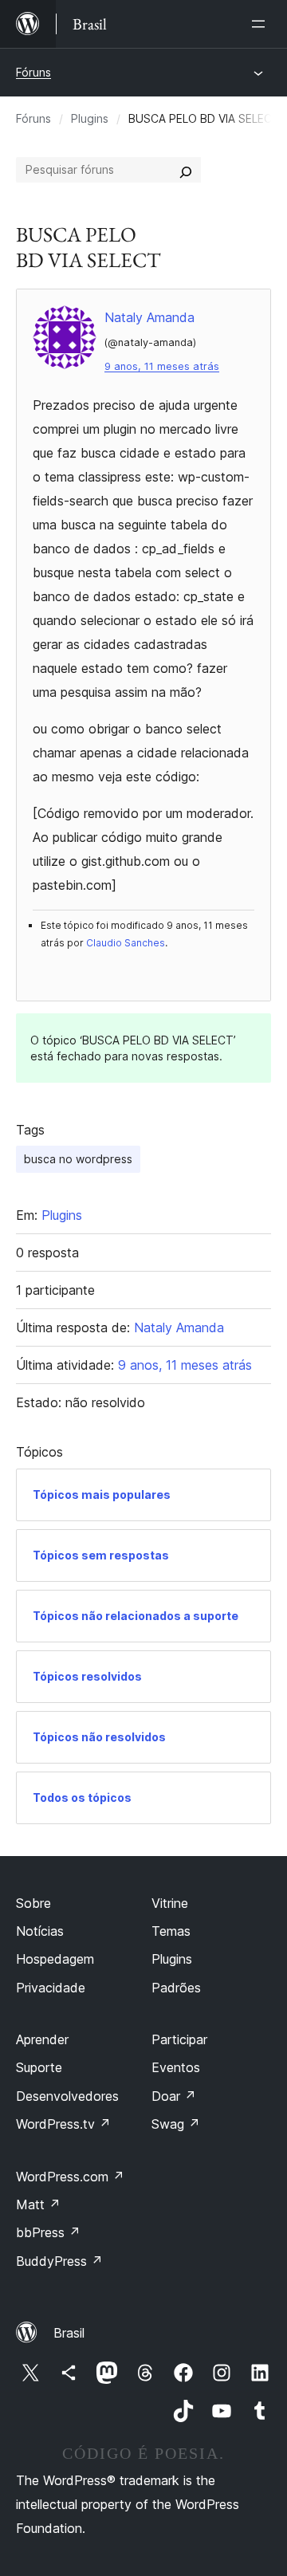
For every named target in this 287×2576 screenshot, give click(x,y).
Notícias (40, 1931)
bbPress (48, 2232)
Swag (176, 2124)
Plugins (90, 118)
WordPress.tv (63, 2124)
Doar (174, 2096)
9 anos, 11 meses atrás (162, 366)
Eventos (176, 2067)
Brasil (69, 2333)
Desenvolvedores (67, 2096)
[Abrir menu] (261, 24)
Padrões (176, 1988)
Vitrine (170, 1903)
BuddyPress (59, 2261)
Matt (38, 2204)
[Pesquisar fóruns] (186, 170)
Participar (179, 2039)
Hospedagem (55, 1959)
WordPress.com (70, 2177)
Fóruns (33, 72)
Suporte (39, 2067)
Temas (171, 1931)
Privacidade (51, 1988)
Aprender (42, 2039)
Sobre (33, 1903)
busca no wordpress (78, 1159)
